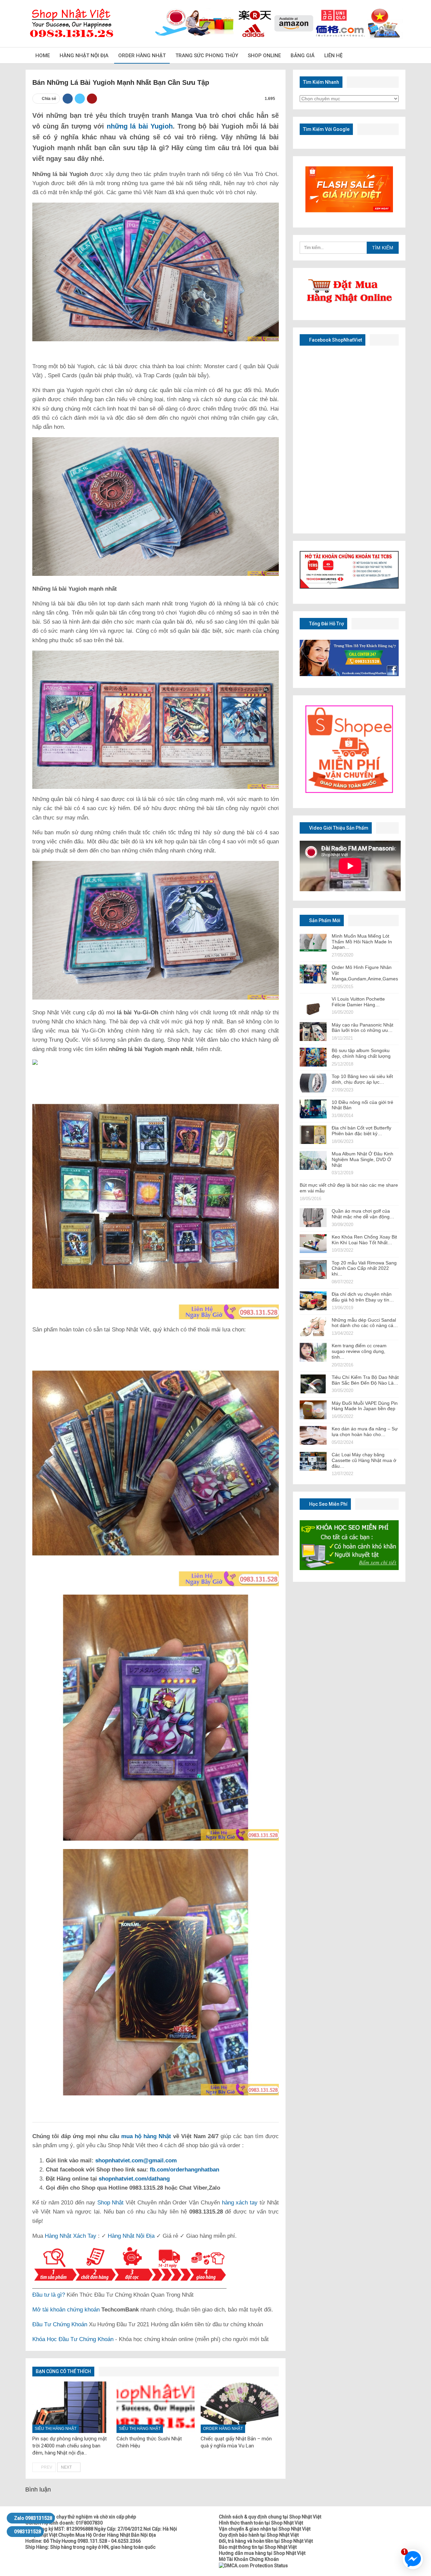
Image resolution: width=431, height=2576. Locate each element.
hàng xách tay (240, 2203)
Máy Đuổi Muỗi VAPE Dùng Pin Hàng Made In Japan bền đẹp (365, 1406)
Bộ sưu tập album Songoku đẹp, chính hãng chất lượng (361, 1053)
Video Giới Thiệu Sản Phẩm (338, 828)
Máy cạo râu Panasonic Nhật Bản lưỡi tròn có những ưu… (362, 1028)
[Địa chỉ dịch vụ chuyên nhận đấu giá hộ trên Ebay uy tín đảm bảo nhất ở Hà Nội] (313, 1301)
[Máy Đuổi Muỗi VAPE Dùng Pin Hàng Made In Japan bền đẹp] (313, 1410)
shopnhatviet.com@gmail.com (136, 2161)
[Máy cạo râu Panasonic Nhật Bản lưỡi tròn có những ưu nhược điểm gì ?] (313, 1032)
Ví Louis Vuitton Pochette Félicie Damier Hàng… (358, 1002)
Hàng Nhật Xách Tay (71, 2236)
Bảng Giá (303, 56)
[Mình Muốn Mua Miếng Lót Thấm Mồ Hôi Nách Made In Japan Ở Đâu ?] (313, 943)
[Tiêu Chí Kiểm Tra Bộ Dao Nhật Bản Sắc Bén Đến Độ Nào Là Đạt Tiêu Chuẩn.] (313, 1384)
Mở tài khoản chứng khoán (66, 2310)
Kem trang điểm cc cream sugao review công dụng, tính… (359, 1351)
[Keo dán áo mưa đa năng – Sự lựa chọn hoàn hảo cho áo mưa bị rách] (313, 1435)
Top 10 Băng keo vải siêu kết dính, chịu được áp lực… (362, 1079)
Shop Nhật (111, 2203)
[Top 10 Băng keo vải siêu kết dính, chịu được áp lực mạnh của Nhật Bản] (313, 1083)
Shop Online (264, 56)
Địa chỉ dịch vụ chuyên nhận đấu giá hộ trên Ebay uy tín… (363, 1297)
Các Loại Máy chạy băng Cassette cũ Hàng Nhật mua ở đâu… (364, 1460)
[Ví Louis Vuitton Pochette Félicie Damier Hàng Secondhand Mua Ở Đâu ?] (313, 1006)
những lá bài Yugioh (140, 126)
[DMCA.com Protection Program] (253, 2565)
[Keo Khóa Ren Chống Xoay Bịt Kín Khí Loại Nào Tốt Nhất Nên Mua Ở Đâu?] (313, 1244)
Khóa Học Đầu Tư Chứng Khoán (73, 2339)
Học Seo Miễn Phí (328, 1504)
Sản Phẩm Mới (324, 920)
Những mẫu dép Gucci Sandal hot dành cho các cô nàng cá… (365, 1323)
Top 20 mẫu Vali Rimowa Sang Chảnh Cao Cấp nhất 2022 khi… (364, 1268)
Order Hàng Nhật (142, 56)
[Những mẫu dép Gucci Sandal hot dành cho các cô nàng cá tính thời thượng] (313, 1327)
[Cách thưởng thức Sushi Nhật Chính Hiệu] (156, 2407)
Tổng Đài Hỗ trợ (326, 624)
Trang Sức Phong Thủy (207, 56)
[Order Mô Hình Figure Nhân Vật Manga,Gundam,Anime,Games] (313, 974)
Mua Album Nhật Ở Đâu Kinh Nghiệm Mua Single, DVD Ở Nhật (362, 1159)
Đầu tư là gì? (49, 2295)
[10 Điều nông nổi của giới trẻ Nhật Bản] (313, 1109)
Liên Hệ (333, 56)
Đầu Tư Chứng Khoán (60, 2324)
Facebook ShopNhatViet (335, 340)
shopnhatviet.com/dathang (134, 2179)
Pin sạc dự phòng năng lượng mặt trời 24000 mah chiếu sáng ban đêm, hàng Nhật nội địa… (70, 2446)
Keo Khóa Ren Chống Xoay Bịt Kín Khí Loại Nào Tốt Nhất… (364, 1240)
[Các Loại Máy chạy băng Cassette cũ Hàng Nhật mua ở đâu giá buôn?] (313, 1461)
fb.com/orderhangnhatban (185, 2170)
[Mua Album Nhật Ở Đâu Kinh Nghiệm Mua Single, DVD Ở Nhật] (313, 1160)
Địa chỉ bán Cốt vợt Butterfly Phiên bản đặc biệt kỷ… (361, 1131)
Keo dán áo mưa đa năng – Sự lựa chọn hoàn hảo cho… (365, 1432)
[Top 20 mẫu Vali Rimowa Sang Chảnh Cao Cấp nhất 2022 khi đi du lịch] (313, 1269)
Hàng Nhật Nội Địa (84, 56)
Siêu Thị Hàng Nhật (56, 2429)
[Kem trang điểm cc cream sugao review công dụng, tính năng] (313, 1352)
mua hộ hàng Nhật (146, 2136)
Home (43, 56)
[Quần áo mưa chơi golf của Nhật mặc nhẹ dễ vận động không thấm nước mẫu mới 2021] (313, 1218)
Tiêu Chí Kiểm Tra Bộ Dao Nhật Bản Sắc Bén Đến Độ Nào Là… (365, 1380)
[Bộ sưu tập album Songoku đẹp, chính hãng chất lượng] (313, 1057)
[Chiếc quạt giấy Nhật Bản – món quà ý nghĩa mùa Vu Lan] (240, 2407)
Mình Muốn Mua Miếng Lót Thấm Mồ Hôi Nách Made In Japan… (362, 942)
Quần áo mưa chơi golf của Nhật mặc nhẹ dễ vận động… (363, 1214)
